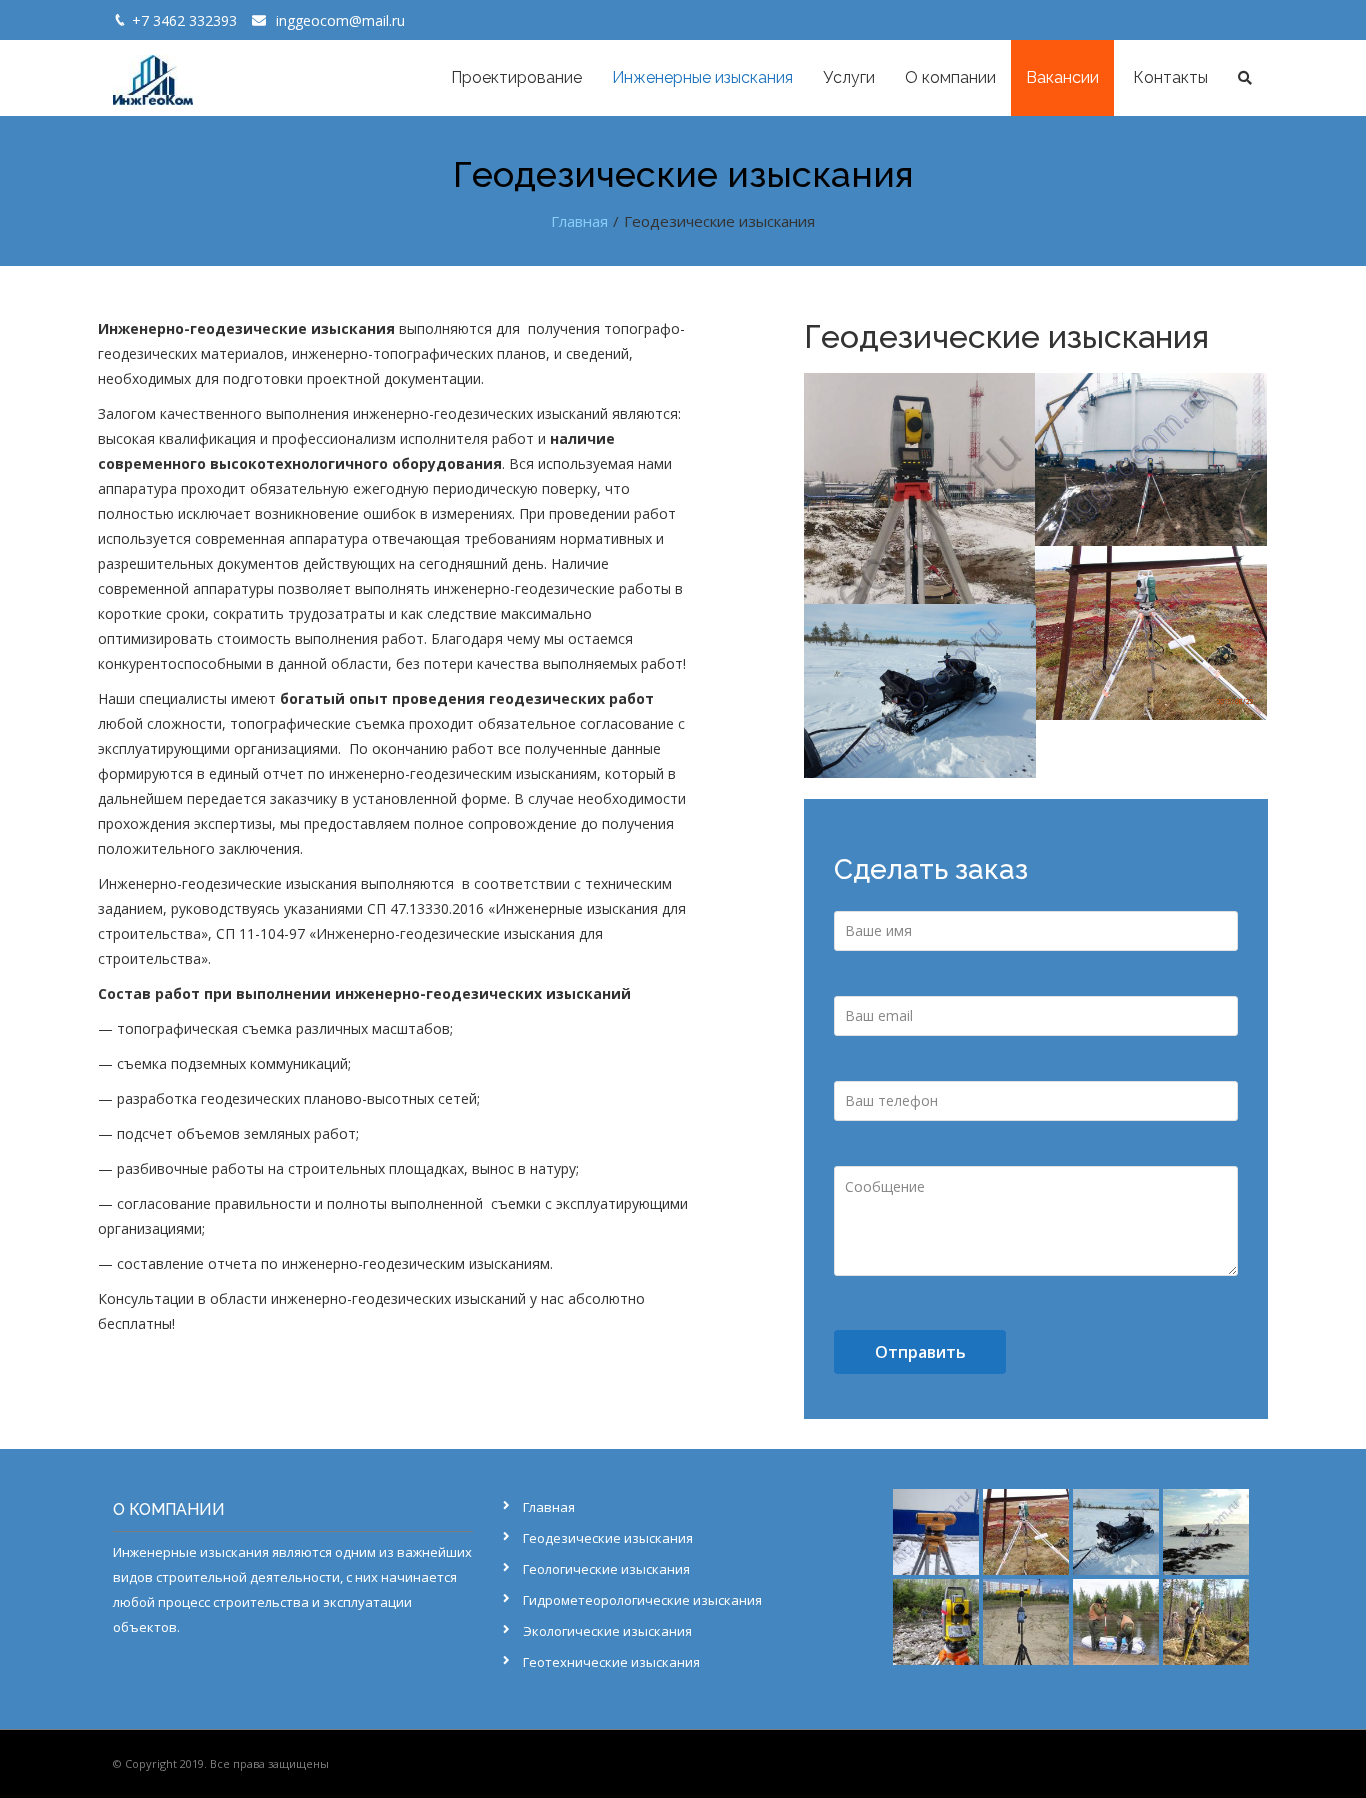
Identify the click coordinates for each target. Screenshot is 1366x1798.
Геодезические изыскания (608, 1538)
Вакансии (1062, 77)
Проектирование (516, 77)
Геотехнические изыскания (611, 1662)
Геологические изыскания (606, 1569)
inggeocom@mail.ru (340, 20)
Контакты (1168, 77)
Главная (549, 1507)
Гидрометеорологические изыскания (642, 1600)
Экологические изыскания (607, 1631)
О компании (950, 77)
